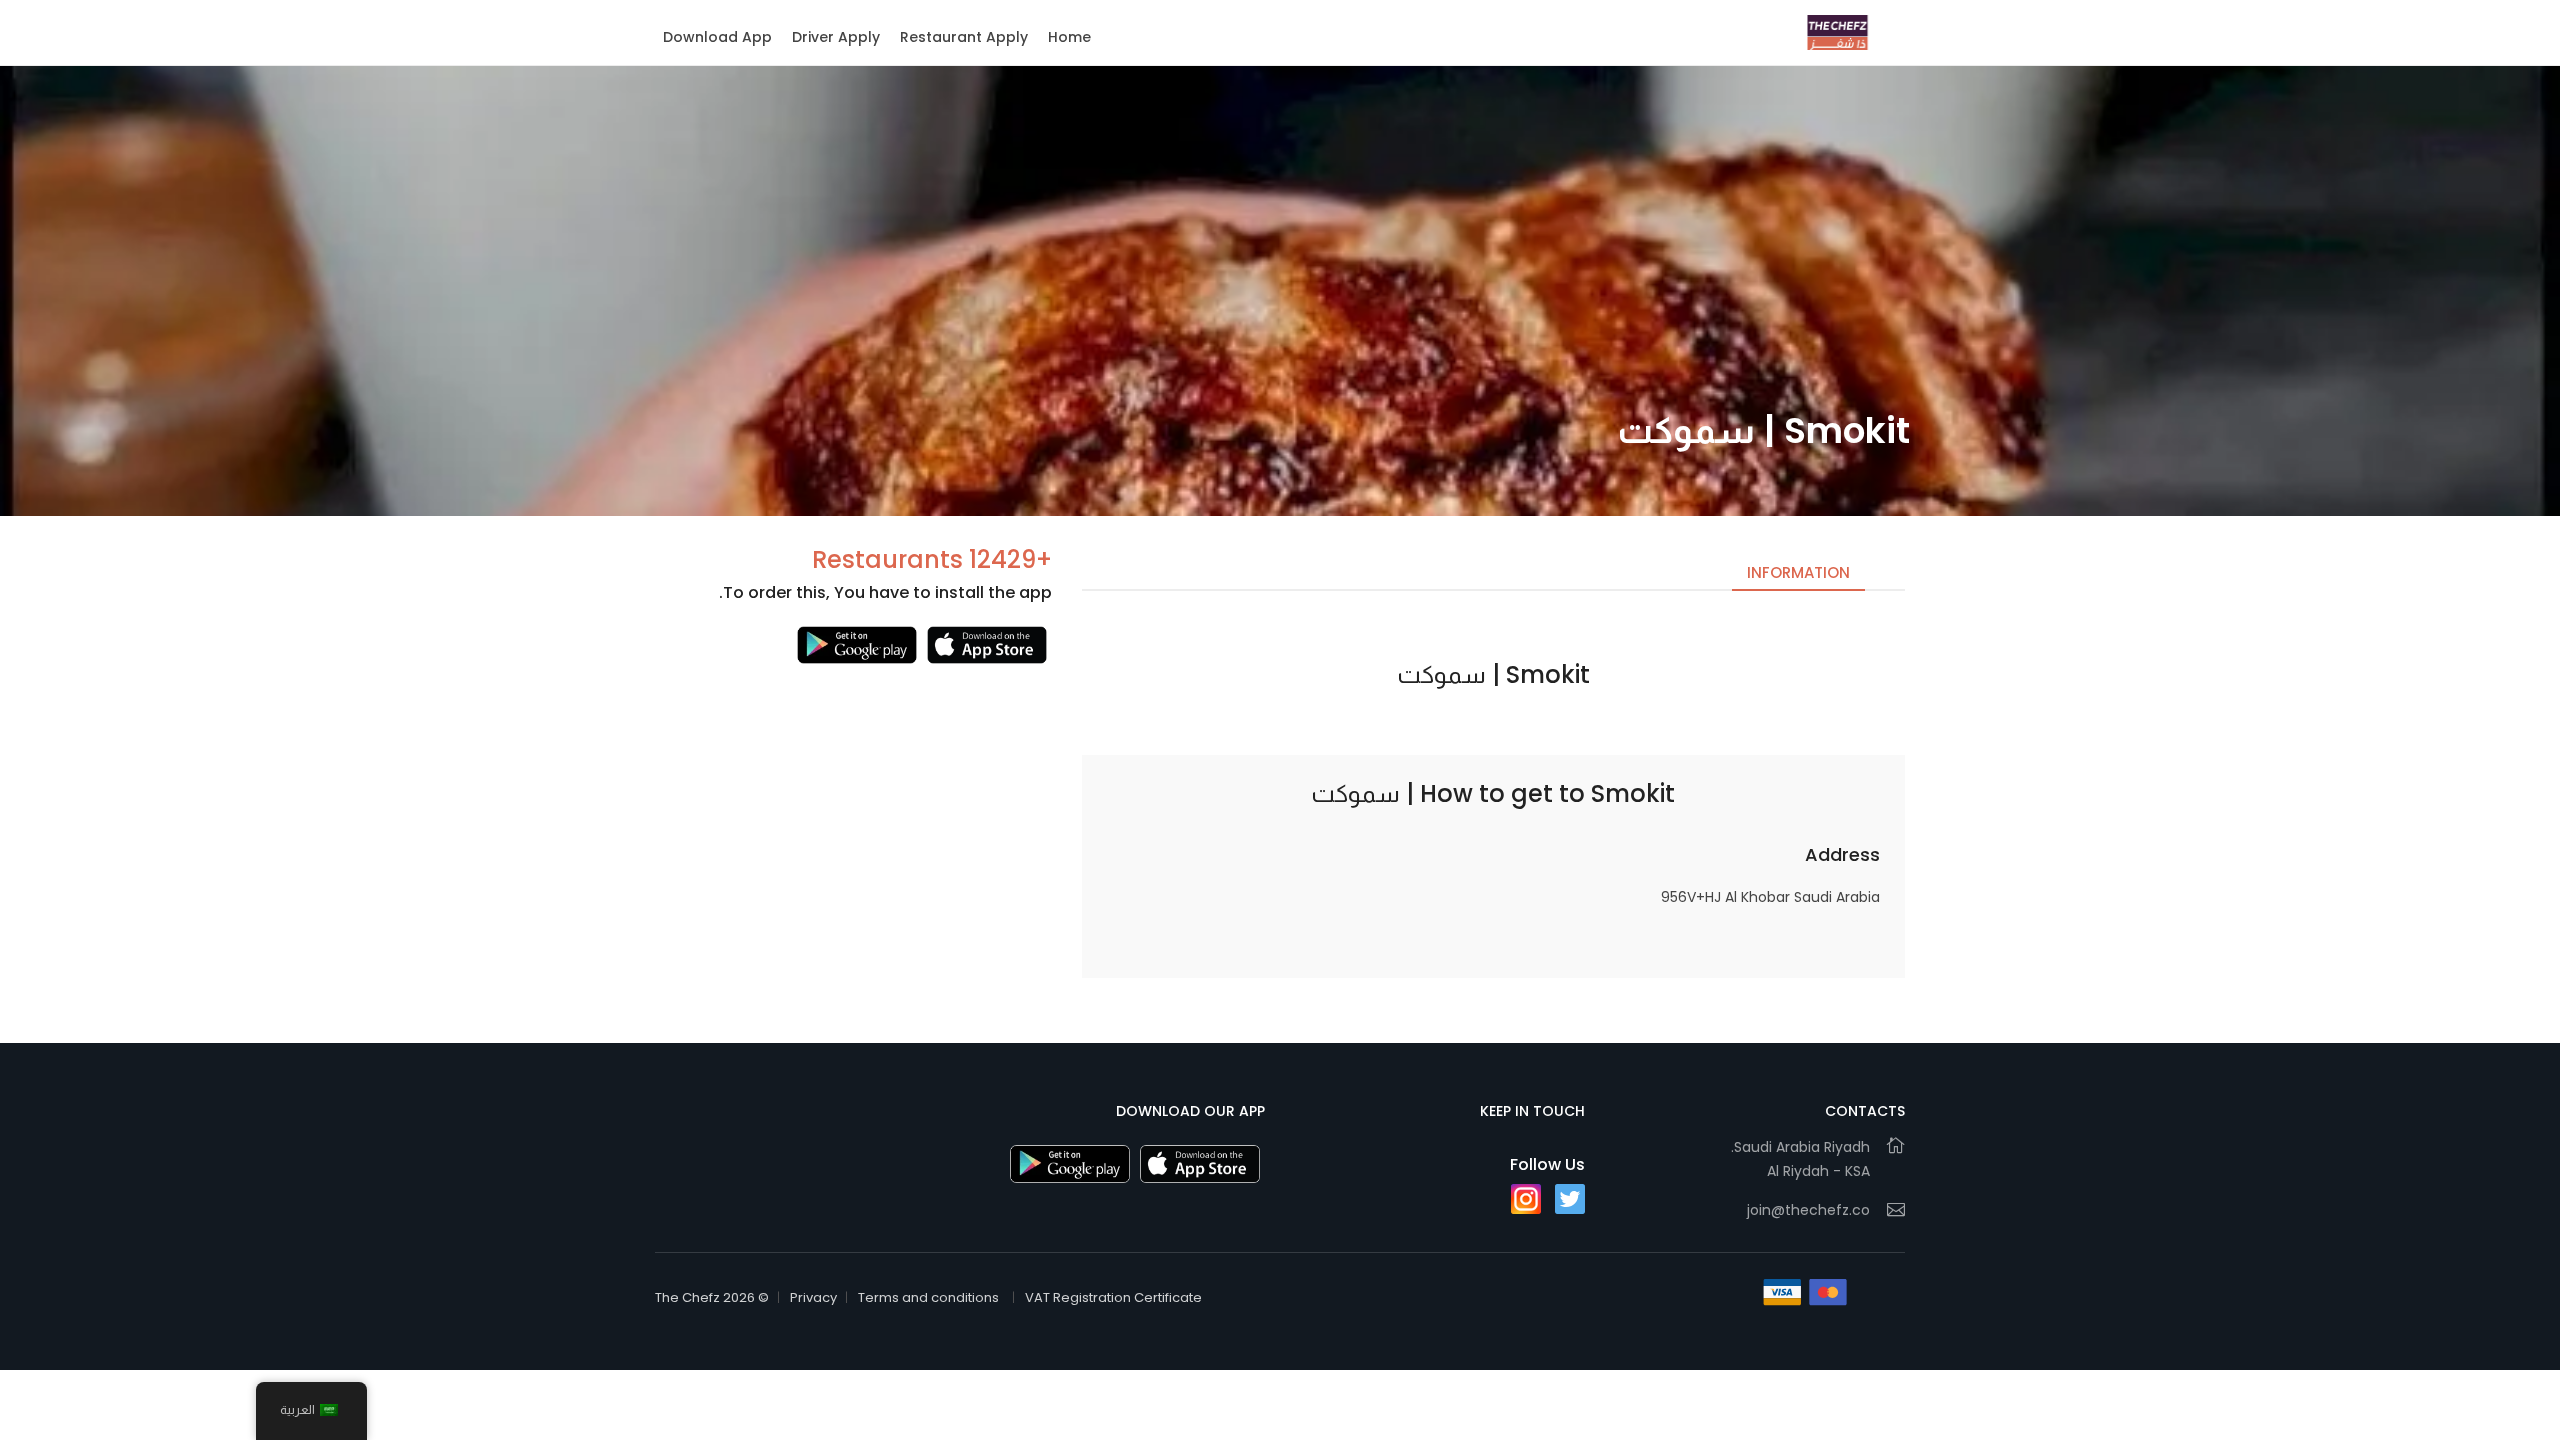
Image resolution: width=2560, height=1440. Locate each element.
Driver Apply (836, 37)
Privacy (813, 1297)
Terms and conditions (928, 1297)
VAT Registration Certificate (1113, 1297)
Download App (717, 37)
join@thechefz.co (1808, 1210)
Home (1069, 37)
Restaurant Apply (964, 37)
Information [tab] (1798, 572)
